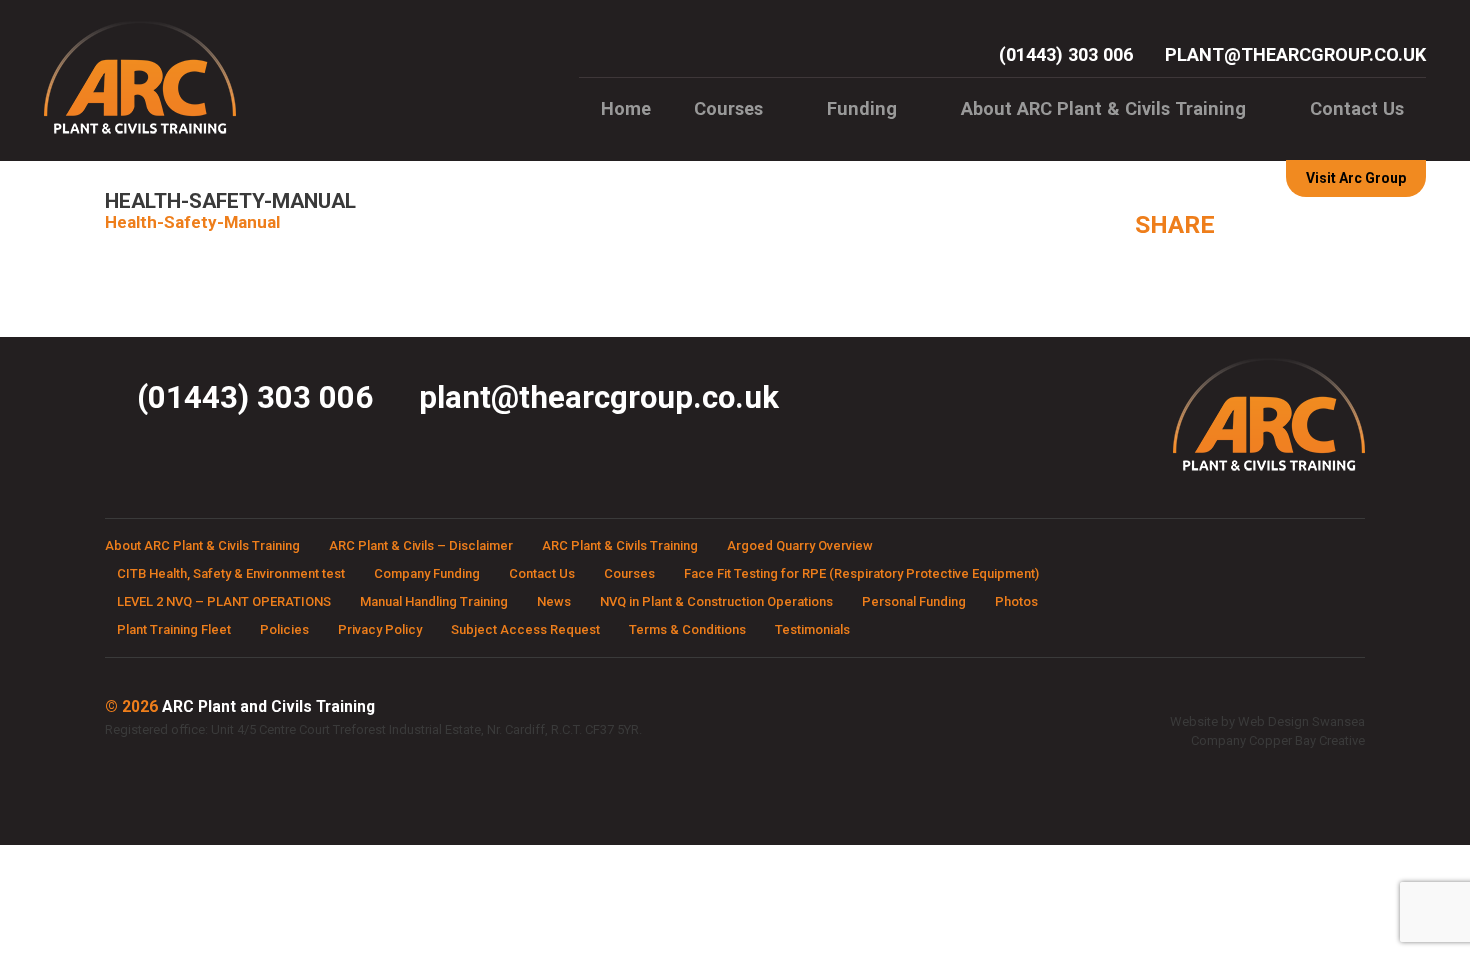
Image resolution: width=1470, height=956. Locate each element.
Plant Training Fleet (174, 629)
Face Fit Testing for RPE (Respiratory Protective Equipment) (861, 573)
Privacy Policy (380, 629)
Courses (728, 108)
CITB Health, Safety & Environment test (231, 573)
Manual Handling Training (434, 601)
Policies (284, 629)
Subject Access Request (525, 629)
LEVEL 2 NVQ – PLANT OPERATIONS (224, 601)
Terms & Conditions (687, 629)
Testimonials (812, 629)
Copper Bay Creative (1307, 740)
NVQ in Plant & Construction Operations (716, 601)
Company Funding (427, 573)
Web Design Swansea (1301, 721)
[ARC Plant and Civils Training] (140, 131)
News (554, 601)
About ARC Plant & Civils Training (1103, 108)
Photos (1016, 601)
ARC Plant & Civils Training (620, 545)
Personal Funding (914, 601)
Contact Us (1357, 108)
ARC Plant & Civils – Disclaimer (421, 545)
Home (626, 108)
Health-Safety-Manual (192, 222)
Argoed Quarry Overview (800, 545)
